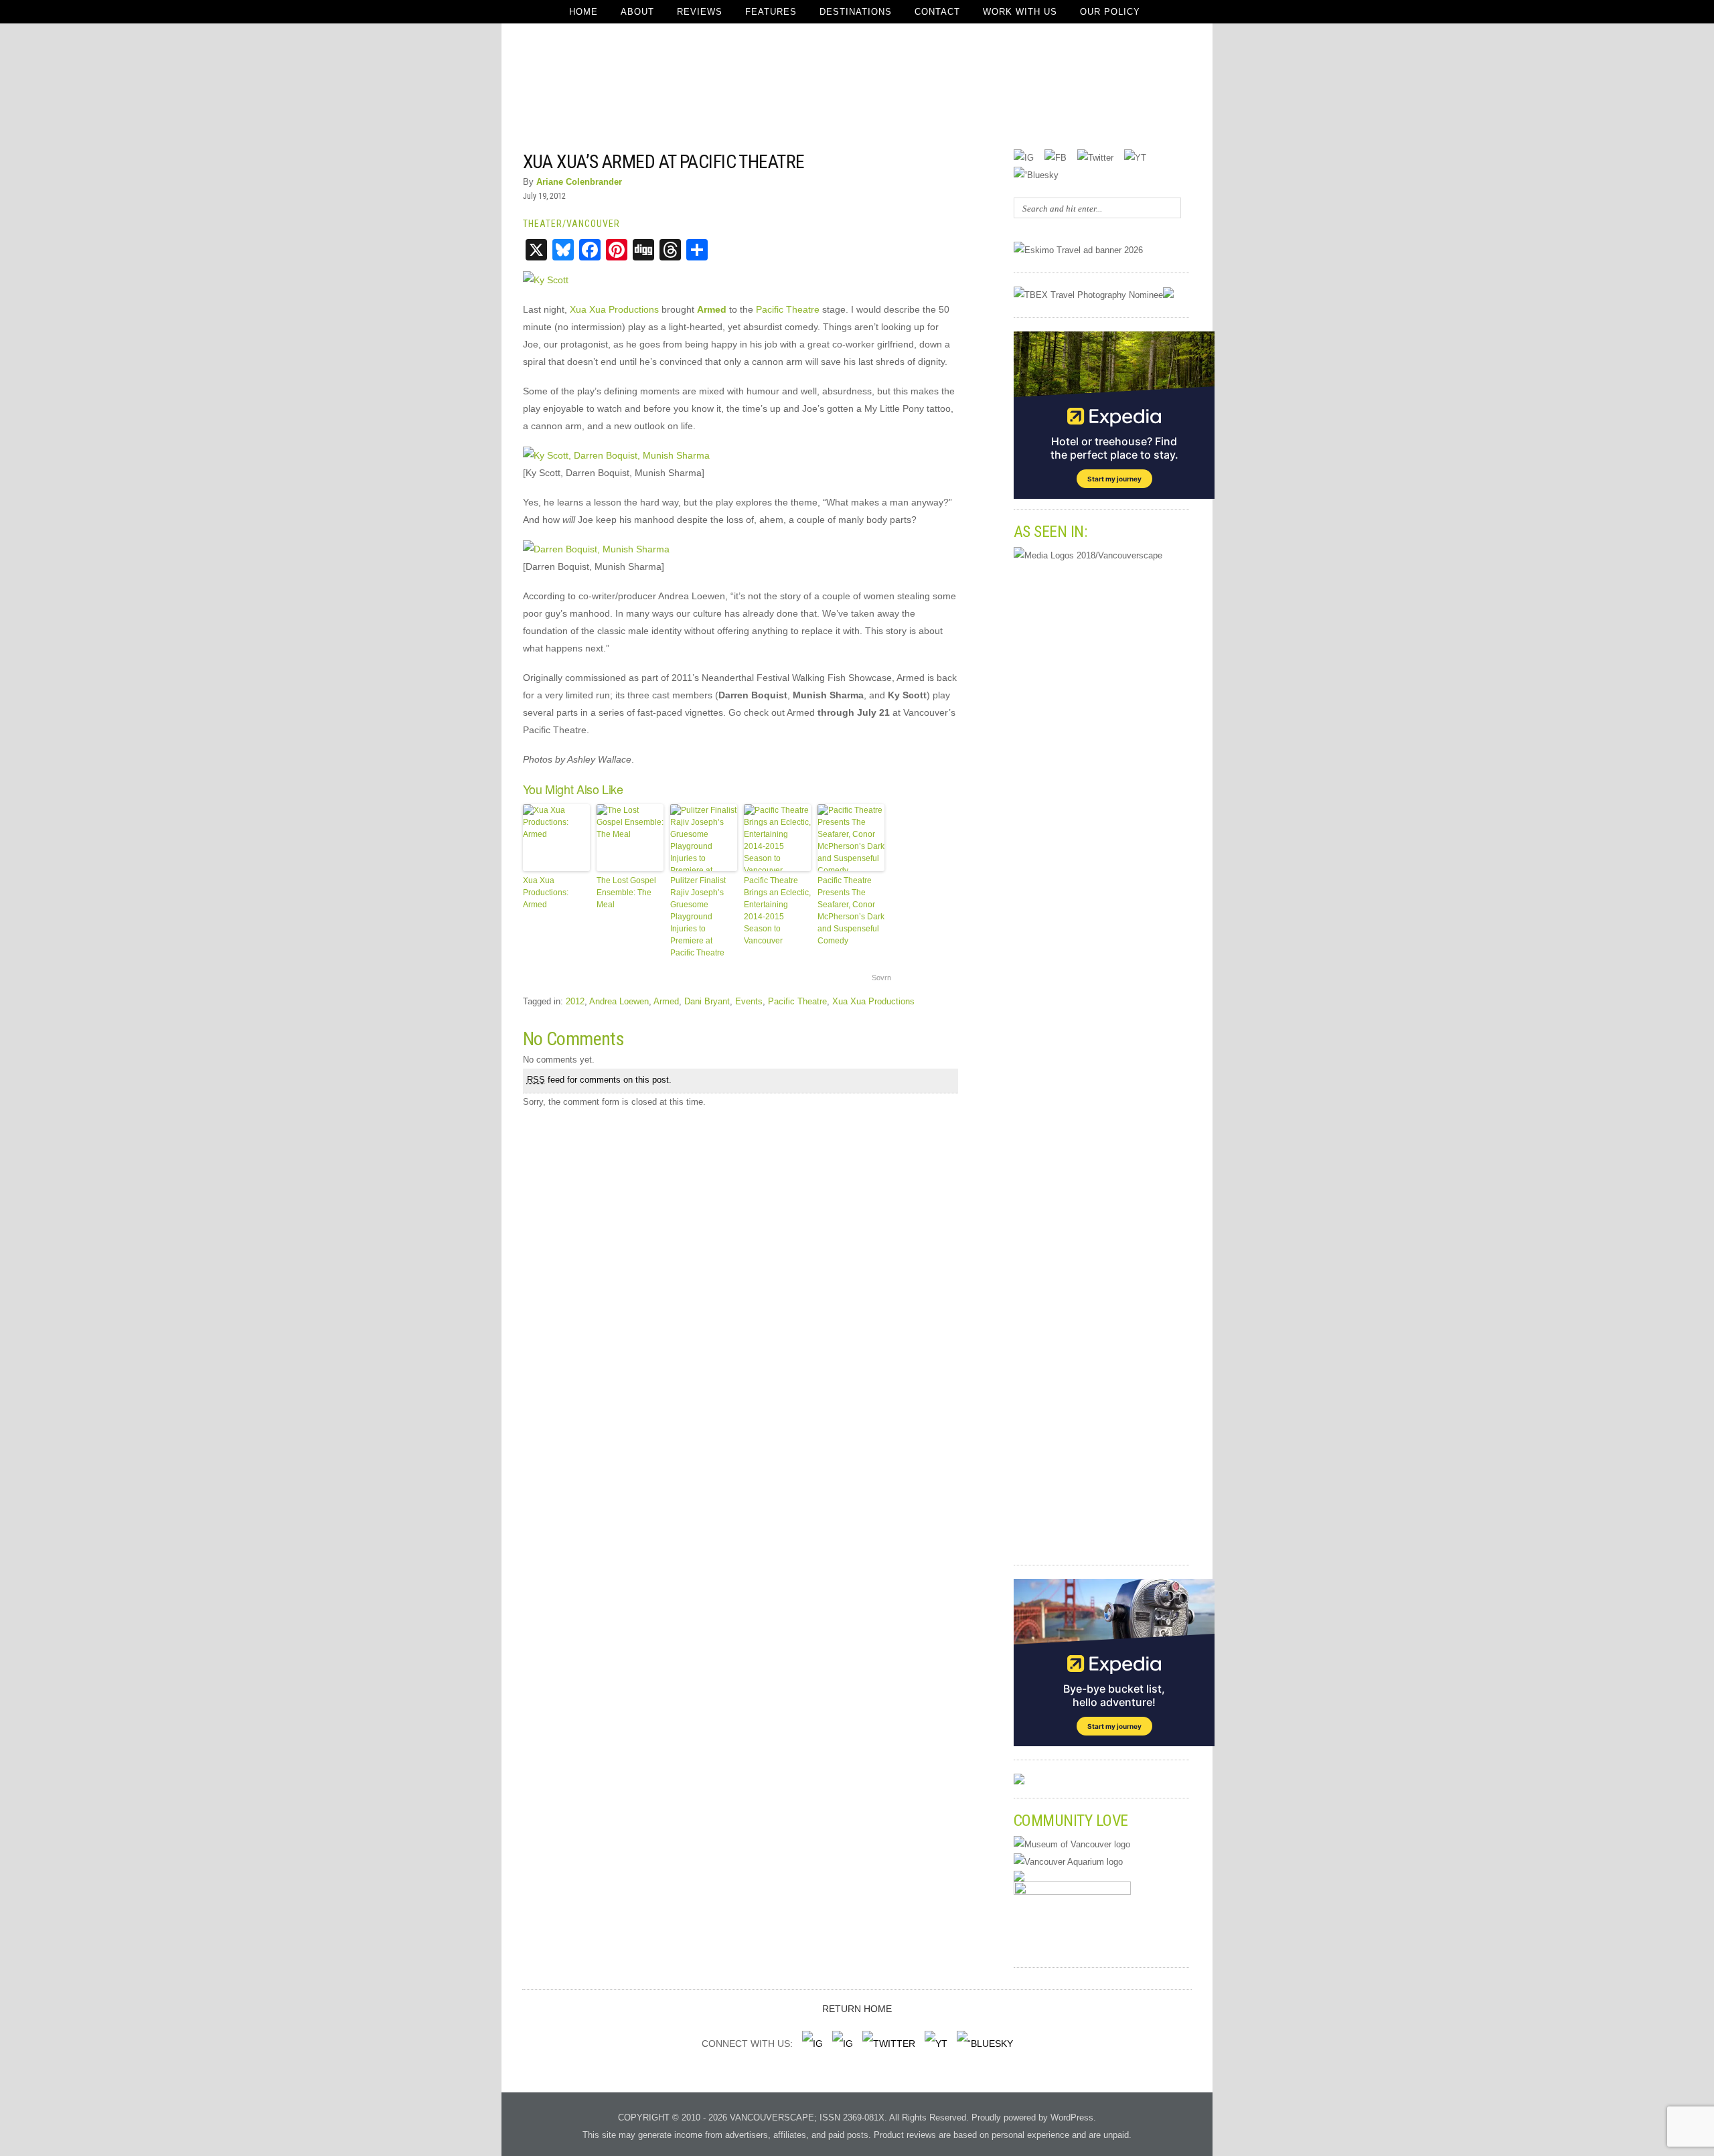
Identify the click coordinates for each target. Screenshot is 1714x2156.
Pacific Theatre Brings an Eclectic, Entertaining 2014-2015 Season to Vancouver (777, 911)
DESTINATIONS (856, 12)
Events (749, 1001)
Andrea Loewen (619, 1001)
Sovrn (881, 978)
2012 (575, 1001)
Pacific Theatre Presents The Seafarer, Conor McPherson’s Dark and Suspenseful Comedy (851, 911)
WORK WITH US (1020, 12)
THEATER (543, 224)
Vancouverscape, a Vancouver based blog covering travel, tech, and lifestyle (857, 87)
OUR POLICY (1110, 12)
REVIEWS (700, 12)
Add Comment (921, 160)
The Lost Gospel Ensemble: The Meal (626, 893)
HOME (583, 12)
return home (857, 2009)
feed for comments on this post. (599, 1080)
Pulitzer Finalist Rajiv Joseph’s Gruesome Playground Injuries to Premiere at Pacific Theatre (698, 917)
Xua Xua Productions (614, 309)
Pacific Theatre (788, 309)
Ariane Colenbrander (579, 182)
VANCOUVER (593, 224)
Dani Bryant (707, 1001)
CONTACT (937, 12)
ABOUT (637, 12)
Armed (666, 1001)
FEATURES (771, 12)
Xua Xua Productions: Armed (546, 893)
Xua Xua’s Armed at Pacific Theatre (664, 162)
